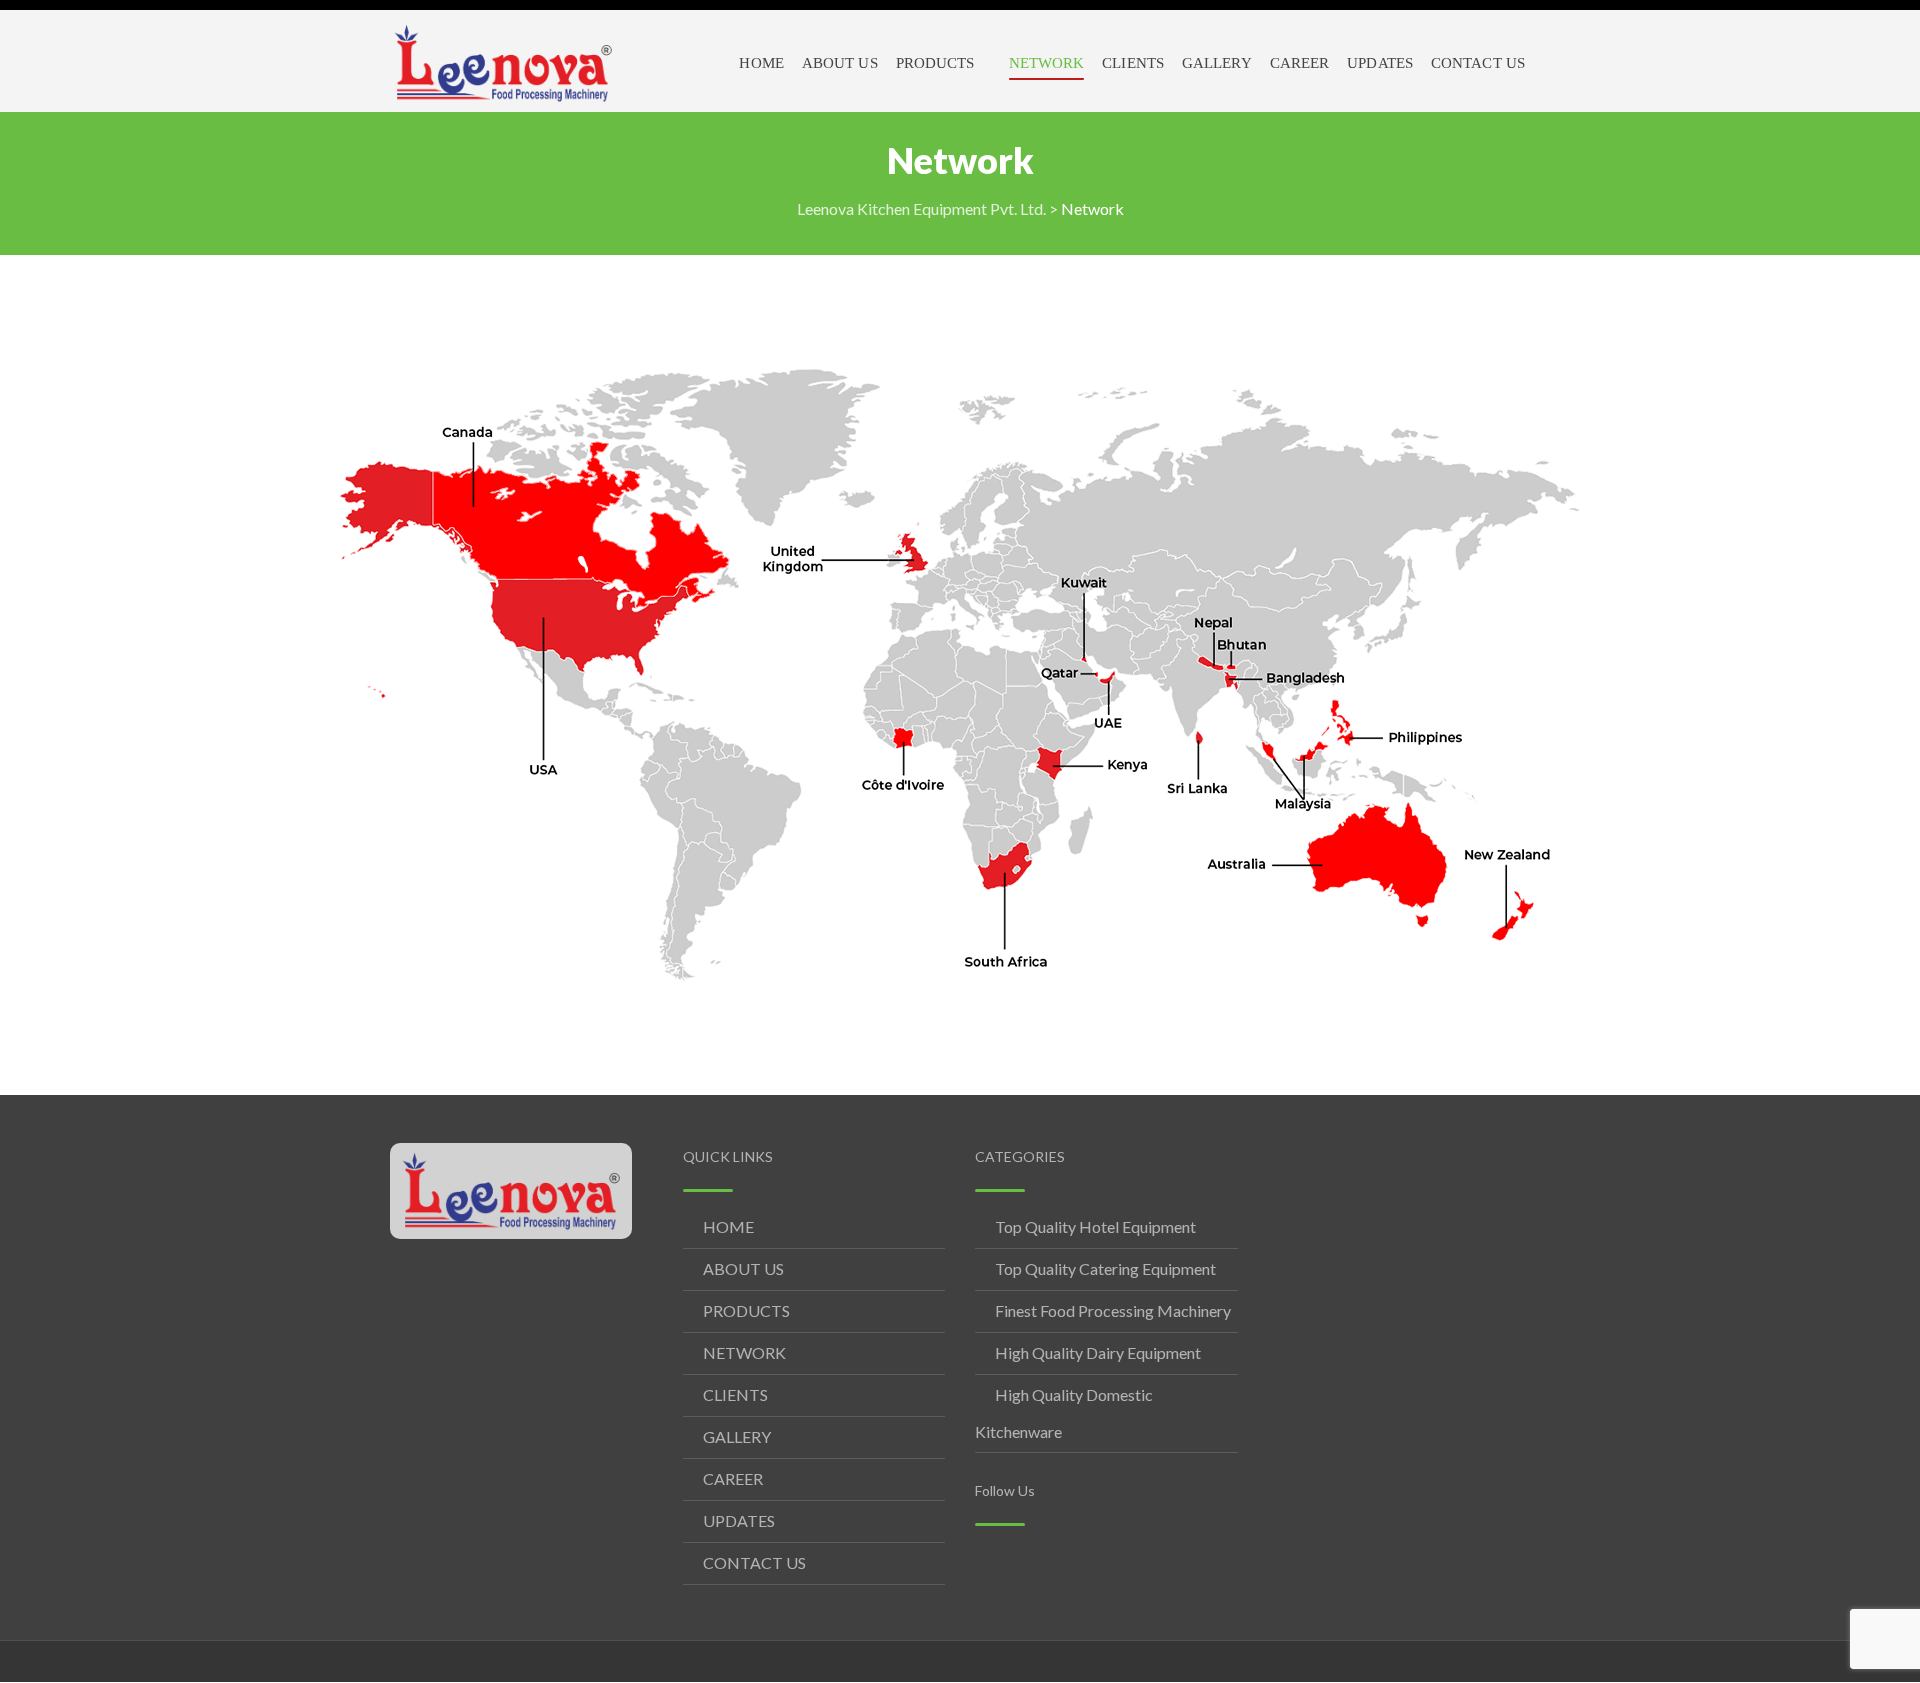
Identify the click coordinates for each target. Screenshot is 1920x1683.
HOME (728, 1226)
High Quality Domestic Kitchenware (1064, 1413)
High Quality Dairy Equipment (1098, 1352)
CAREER (733, 1478)
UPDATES (739, 1520)
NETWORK (744, 1352)
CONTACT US (754, 1562)
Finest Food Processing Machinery (1113, 1310)
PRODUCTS (746, 1310)
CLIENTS (735, 1394)
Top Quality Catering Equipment (1105, 1268)
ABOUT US (743, 1268)
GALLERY (737, 1436)
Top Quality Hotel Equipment (1095, 1226)
